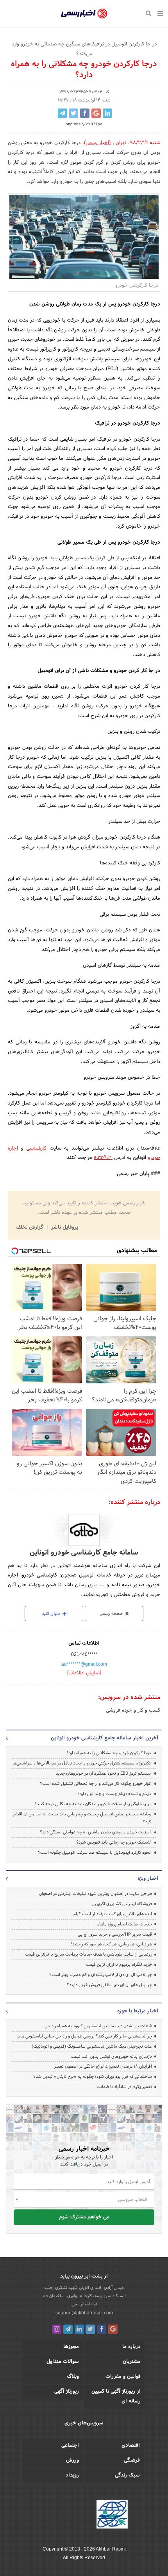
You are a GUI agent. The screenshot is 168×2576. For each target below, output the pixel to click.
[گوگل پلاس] (113, 2329)
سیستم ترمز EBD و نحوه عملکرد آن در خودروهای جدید (103, 1773)
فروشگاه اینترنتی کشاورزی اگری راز (122, 1904)
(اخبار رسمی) (97, 143)
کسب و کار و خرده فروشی (133, 1710)
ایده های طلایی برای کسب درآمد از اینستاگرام (113, 1914)
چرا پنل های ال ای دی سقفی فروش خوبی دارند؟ (109, 1985)
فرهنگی (132, 2460)
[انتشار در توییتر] (73, 113)
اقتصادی (131, 2446)
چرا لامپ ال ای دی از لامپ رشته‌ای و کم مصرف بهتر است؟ (101, 1975)
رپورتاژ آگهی (67, 2392)
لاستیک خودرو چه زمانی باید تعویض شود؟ (113, 1842)
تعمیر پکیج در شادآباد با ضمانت (124, 2087)
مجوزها (71, 2347)
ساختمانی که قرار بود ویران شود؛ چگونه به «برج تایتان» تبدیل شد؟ (93, 2077)
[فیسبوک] (102, 2329)
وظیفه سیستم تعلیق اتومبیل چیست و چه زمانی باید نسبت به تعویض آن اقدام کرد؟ (82, 1818)
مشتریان (132, 2362)
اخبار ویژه (148, 1879)
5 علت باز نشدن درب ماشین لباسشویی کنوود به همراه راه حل (98, 2026)
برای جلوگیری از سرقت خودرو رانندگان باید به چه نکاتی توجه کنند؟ (93, 1804)
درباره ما (131, 2347)
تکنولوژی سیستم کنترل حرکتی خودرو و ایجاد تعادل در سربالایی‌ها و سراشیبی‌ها (82, 1763)
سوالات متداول (63, 2362)
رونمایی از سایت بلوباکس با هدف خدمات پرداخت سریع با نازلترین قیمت (88, 1954)
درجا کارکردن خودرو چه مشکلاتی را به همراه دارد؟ (109, 1753)
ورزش (72, 2460)
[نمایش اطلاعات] (84, 1673)
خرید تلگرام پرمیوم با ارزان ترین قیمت (119, 1965)
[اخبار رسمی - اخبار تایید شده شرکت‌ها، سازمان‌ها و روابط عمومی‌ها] (84, 14)
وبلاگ (73, 2377)
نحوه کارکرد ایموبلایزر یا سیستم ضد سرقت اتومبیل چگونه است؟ (94, 1853)
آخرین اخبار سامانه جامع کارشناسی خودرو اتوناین (105, 1738)
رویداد (72, 2475)
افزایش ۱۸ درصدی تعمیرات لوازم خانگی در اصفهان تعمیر (103, 2066)
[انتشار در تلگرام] (63, 113)
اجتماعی (70, 2446)
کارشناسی (36, 1148)
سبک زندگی (127, 2475)
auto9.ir (103, 1158)
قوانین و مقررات (123, 2377)
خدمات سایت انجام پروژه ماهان (124, 1924)
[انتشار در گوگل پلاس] (96, 113)
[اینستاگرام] (57, 2329)
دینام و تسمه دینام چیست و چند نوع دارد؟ (114, 1794)
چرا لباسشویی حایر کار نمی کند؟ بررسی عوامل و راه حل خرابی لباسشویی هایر (84, 2036)
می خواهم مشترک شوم (84, 2217)
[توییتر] (90, 2329)
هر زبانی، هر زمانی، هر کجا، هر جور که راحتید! (112, 1944)
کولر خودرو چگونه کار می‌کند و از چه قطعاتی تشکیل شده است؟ (95, 1784)
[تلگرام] (68, 2329)
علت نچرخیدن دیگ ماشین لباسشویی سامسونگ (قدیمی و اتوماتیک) (92, 2046)
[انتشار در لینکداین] (107, 113)
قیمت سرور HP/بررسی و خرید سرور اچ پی (115, 1934)
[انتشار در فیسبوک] (85, 113)
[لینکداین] (79, 2329)
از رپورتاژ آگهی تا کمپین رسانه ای (116, 2396)
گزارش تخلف (30, 1227)
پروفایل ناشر (64, 1227)
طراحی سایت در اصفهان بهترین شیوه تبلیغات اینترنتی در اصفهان (96, 1894)
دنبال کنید (52, 1614)
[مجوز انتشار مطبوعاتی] (112, 2515)
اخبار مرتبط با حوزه (138, 2011)
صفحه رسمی (112, 1614)
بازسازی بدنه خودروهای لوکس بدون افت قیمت (111, 2057)
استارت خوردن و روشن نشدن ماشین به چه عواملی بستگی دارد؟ (95, 1832)
